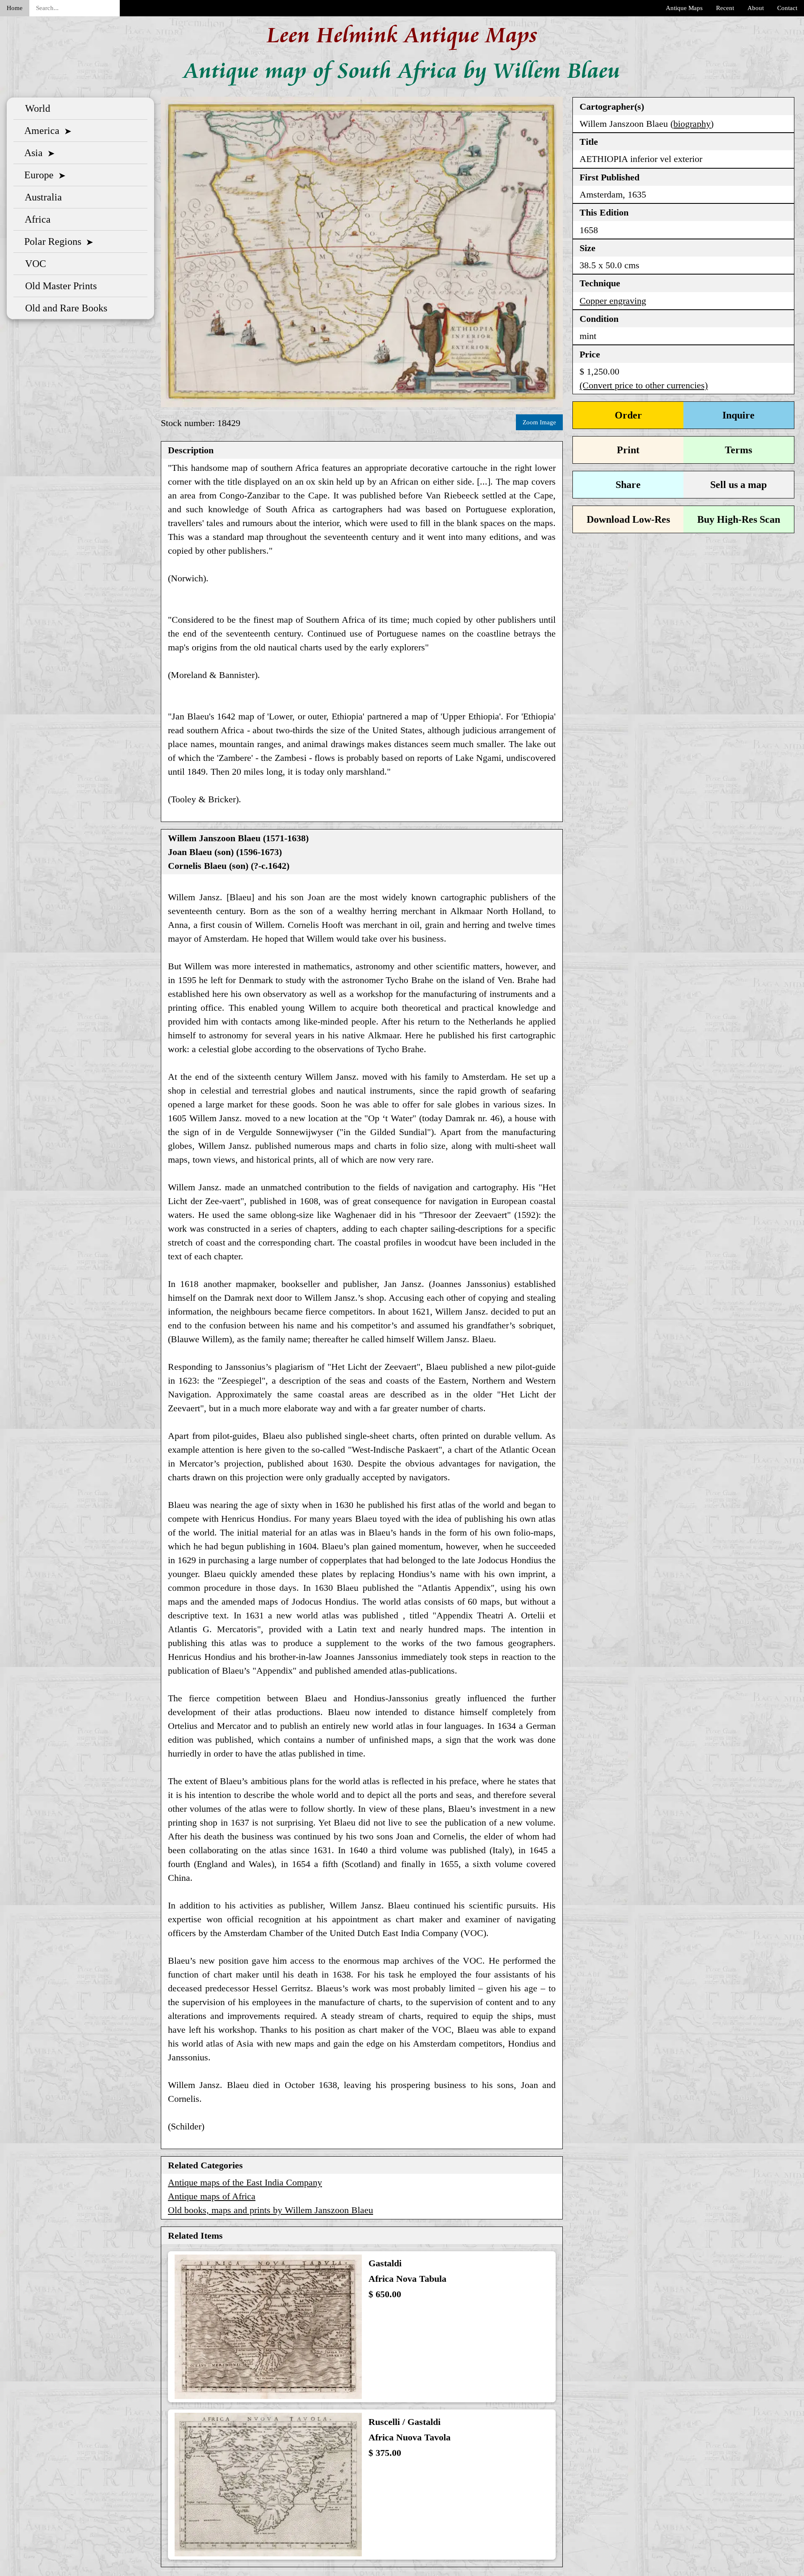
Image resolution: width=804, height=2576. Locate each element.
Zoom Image (539, 422)
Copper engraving (613, 301)
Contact (787, 8)
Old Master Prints (58, 286)
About (756, 8)
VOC (33, 264)
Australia (41, 197)
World (35, 108)
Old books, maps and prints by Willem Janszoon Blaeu (271, 2210)
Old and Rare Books (64, 308)
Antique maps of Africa (212, 2196)
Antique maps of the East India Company (245, 2182)
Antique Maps (684, 8)
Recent (725, 8)
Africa (35, 219)
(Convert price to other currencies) (644, 385)
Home (15, 8)
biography (692, 124)
